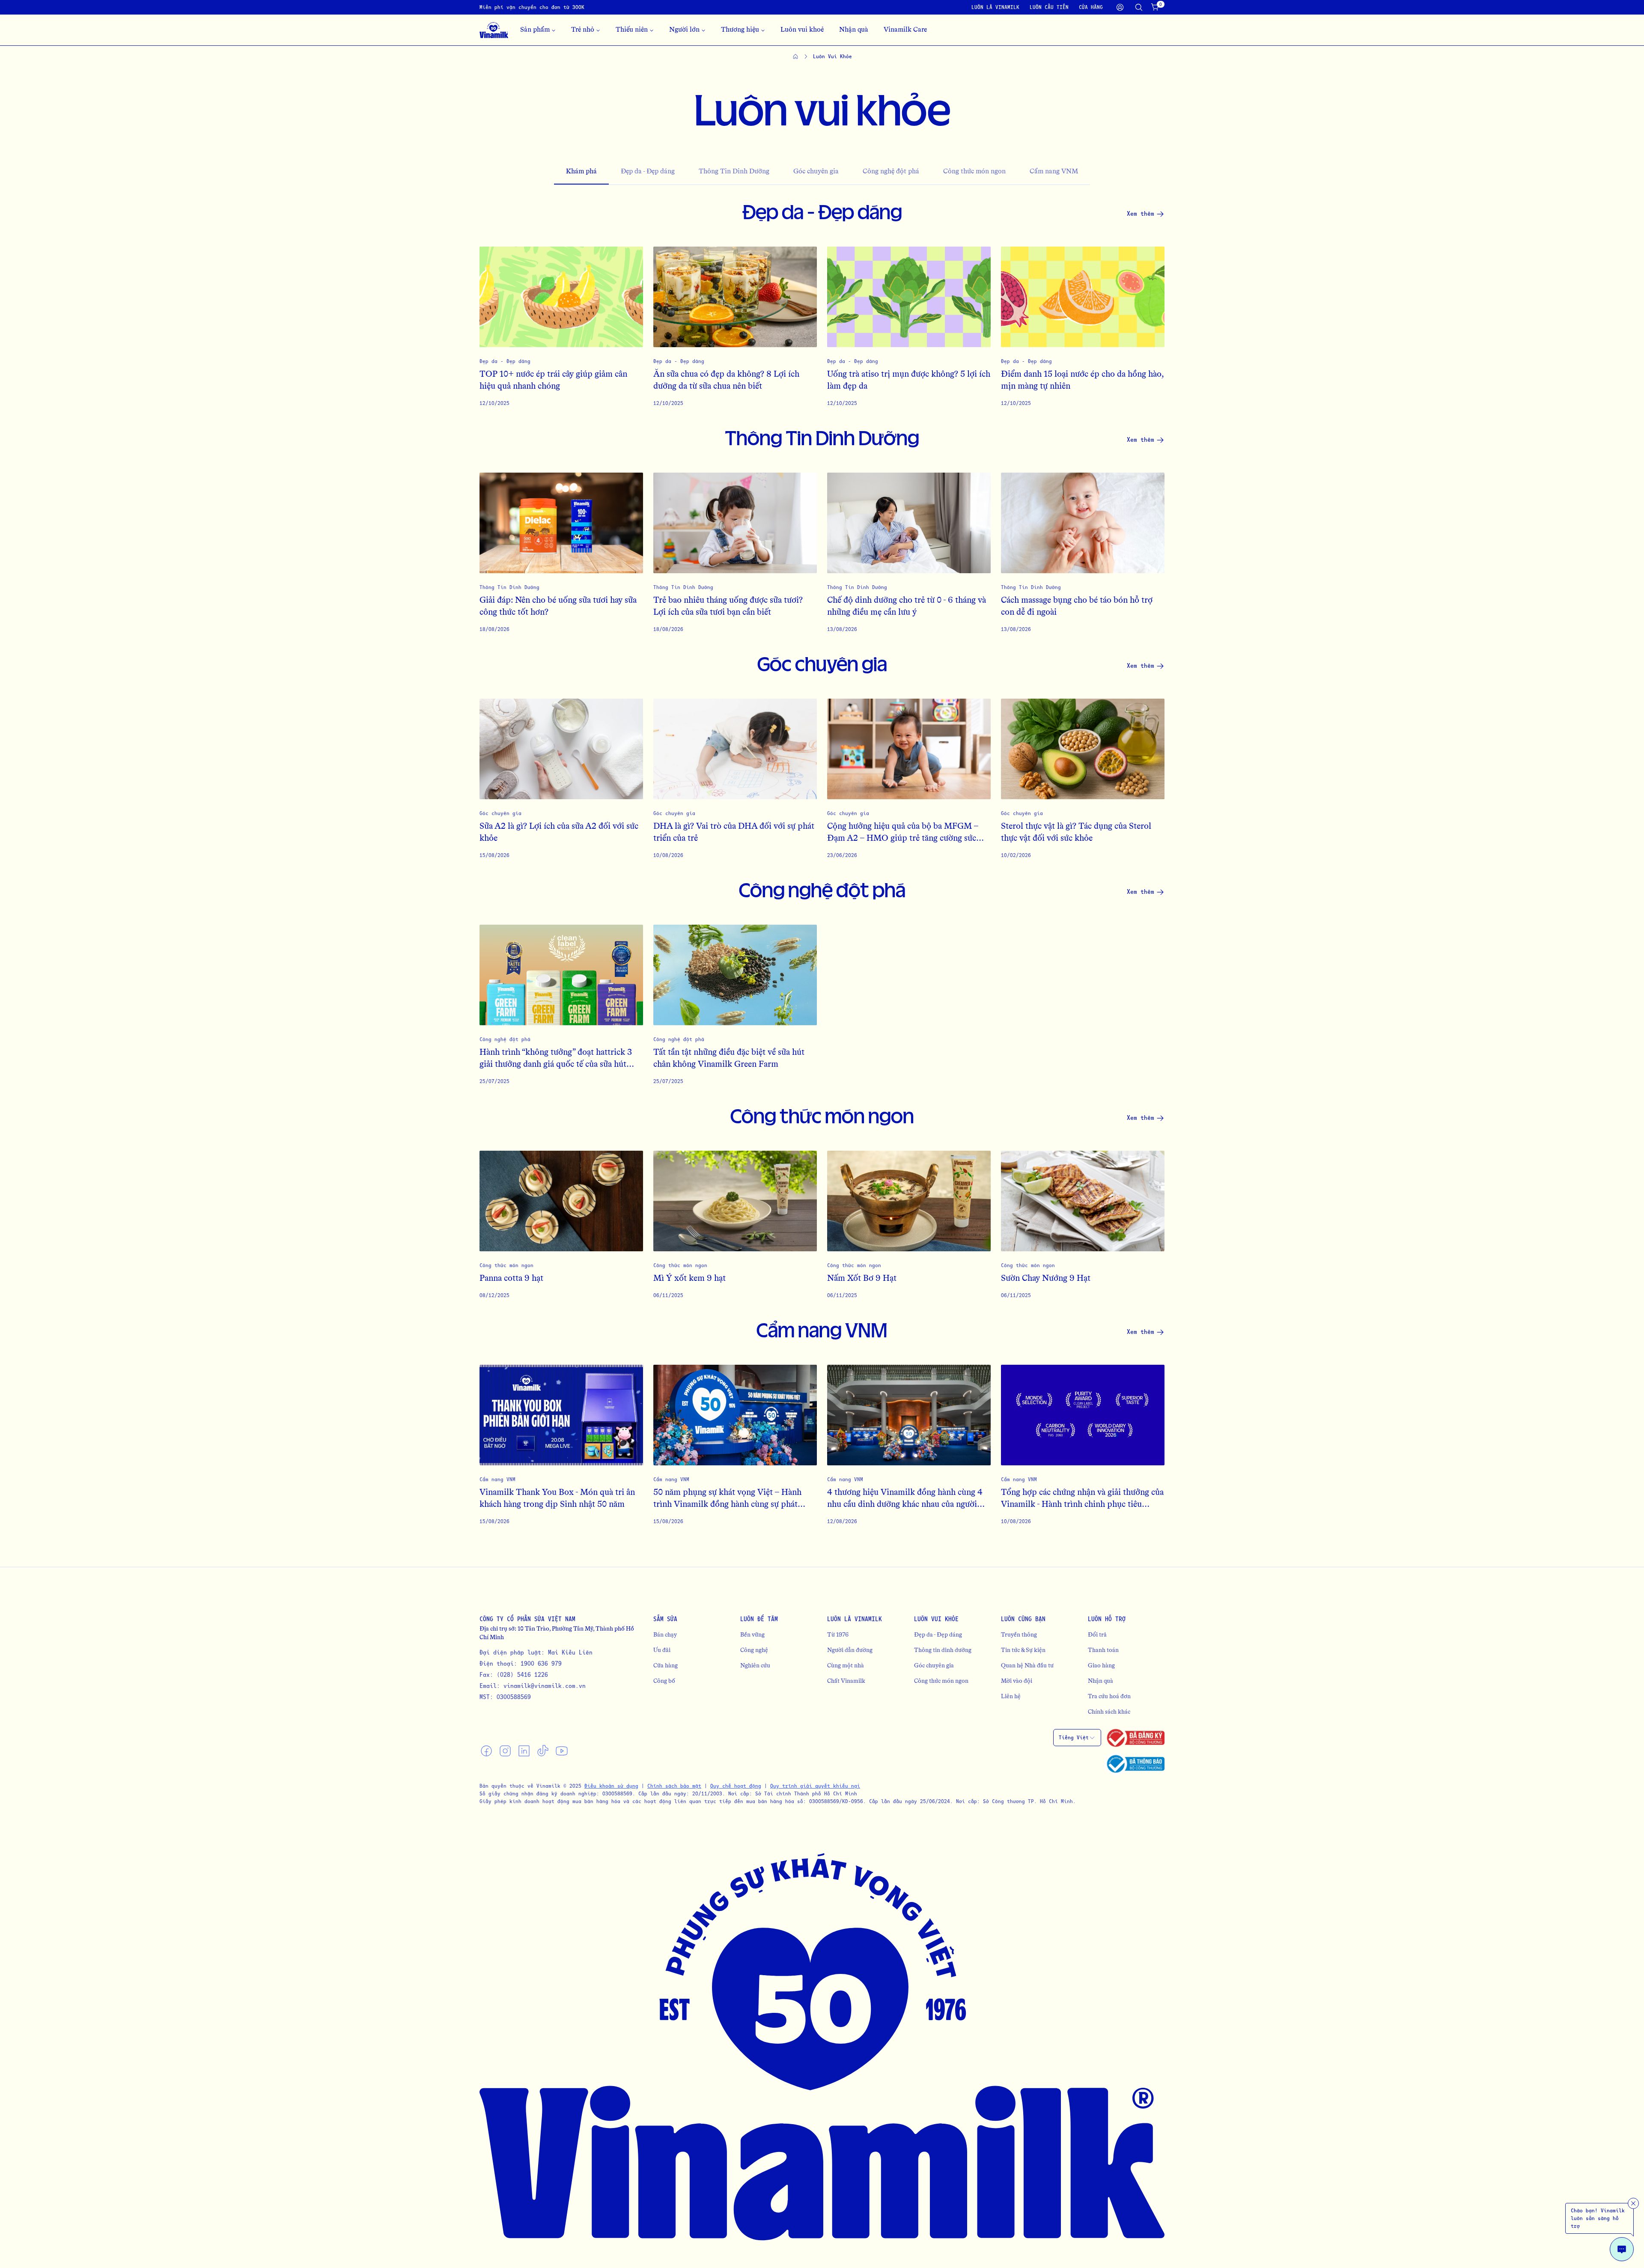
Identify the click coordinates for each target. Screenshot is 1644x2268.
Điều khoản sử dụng (611, 1786)
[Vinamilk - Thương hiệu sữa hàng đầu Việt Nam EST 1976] (494, 30)
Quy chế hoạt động (736, 1786)
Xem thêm (1141, 213)
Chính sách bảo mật (674, 1786)
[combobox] (1077, 1738)
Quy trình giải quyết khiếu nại (815, 1786)
